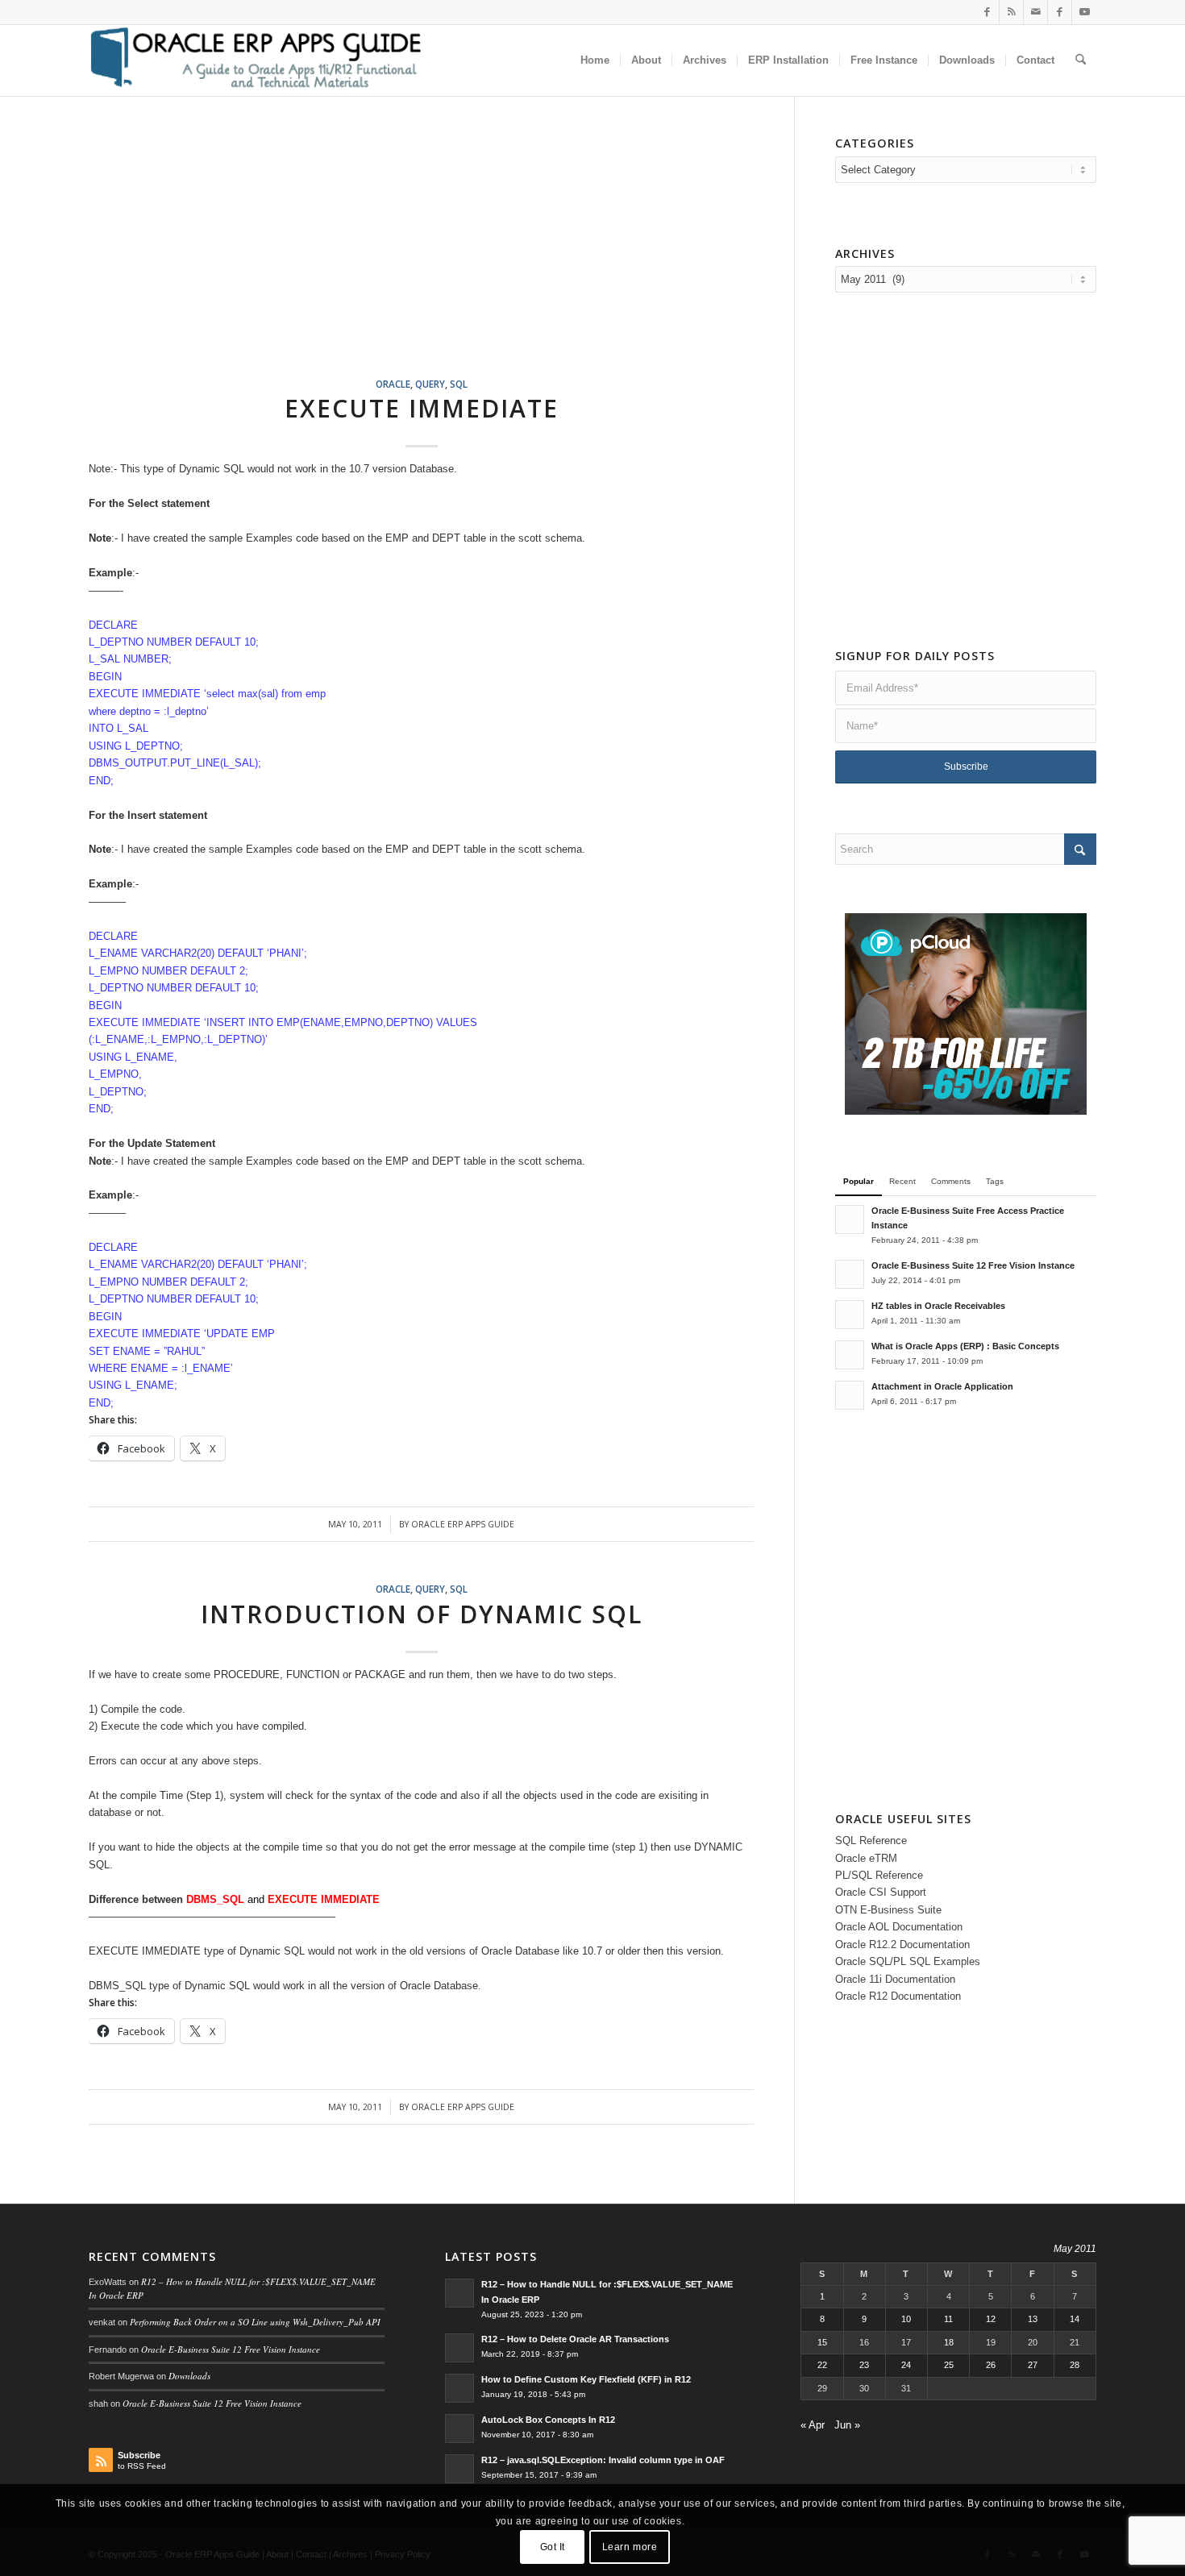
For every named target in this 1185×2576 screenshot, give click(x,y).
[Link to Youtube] (1084, 12)
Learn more (630, 2548)
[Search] (1081, 60)
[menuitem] (595, 60)
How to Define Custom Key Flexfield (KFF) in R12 (586, 2379)
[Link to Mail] (1035, 12)
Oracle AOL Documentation (899, 1927)
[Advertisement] (441, 256)
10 (906, 2319)
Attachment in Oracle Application (942, 1386)
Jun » (847, 2425)
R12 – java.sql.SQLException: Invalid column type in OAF (603, 2460)
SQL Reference (871, 1841)
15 (822, 2342)
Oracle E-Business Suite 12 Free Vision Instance (973, 1265)
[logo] (255, 60)
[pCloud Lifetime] (966, 1111)
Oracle (393, 384)
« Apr (813, 2425)
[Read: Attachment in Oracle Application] (850, 1395)
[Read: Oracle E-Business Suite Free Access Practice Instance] (850, 1219)
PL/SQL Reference (879, 1875)
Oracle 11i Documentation (895, 1979)
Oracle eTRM (866, 1858)
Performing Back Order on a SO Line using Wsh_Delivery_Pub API (255, 2322)
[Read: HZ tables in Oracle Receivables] (850, 1315)
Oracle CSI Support (881, 1892)
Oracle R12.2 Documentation (902, 1944)
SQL (459, 384)
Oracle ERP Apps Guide (463, 1524)
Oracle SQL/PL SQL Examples (908, 1961)
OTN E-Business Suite (888, 1910)
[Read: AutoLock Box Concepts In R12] (459, 2429)
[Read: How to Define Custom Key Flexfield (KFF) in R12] (459, 2388)
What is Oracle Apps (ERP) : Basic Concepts (965, 1346)
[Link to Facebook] (987, 12)
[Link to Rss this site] (1011, 12)
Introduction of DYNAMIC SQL (422, 1614)
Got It (553, 2548)
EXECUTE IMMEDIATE (422, 408)
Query (430, 384)
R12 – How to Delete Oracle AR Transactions (575, 2339)
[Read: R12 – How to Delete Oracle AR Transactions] (459, 2348)
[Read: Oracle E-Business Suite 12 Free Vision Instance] (850, 1274)
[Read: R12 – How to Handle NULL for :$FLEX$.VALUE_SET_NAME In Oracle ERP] (459, 2293)
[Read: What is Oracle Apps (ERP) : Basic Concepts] (850, 1355)
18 (949, 2342)
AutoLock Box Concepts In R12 (548, 2420)
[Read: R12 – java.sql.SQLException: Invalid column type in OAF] (459, 2469)
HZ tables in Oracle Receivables (938, 1306)
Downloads (189, 2376)
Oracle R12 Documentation (898, 1996)
